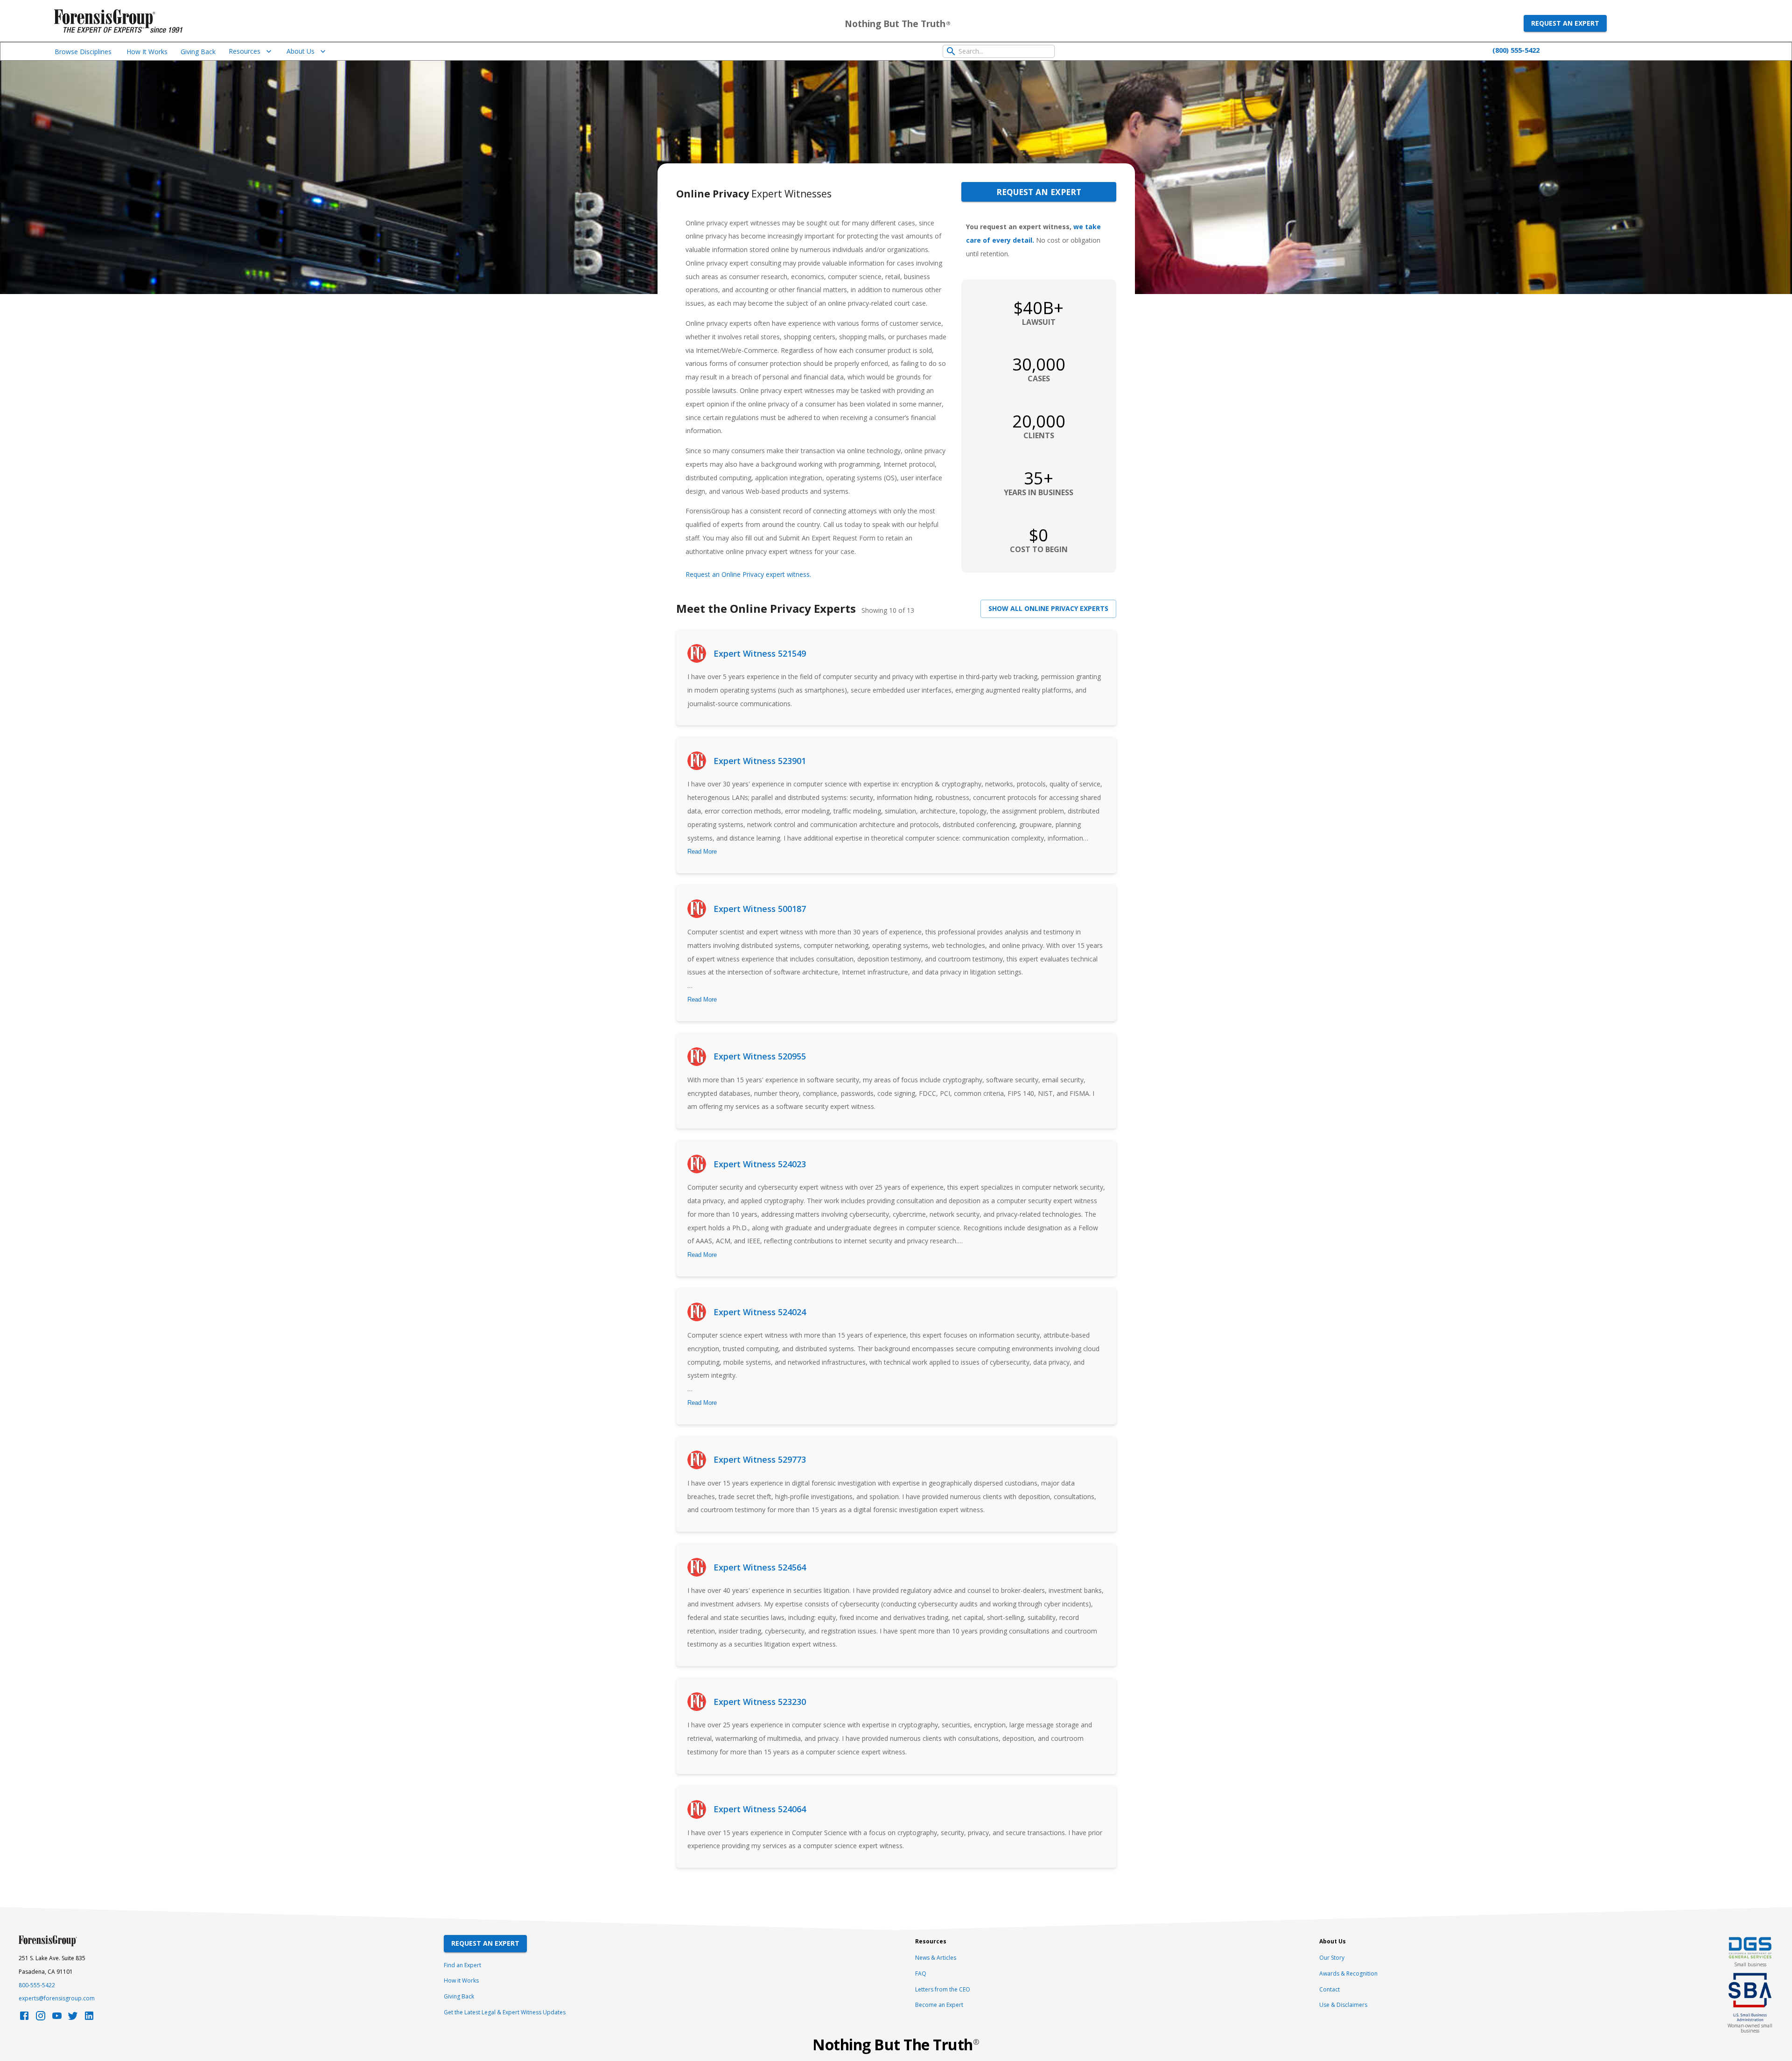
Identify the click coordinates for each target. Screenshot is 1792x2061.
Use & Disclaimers (1343, 2005)
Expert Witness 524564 (760, 1567)
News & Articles (936, 1958)
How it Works (461, 1980)
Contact (1330, 1989)
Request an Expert (1565, 23)
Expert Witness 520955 (760, 1056)
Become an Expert (939, 2005)
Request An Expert (485, 1943)
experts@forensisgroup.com (57, 1998)
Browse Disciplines (83, 52)
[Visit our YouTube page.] (57, 2018)
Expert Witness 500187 (760, 909)
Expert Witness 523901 (760, 761)
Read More (702, 852)
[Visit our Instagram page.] (41, 2018)
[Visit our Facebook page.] (24, 2018)
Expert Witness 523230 (760, 1702)
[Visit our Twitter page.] (73, 2018)
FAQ (921, 1973)
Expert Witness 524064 (760, 1809)
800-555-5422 (37, 1985)
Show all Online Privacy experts (1048, 608)
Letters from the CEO (943, 1989)
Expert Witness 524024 (760, 1312)
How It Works (147, 52)
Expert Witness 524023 (760, 1164)
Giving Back (198, 52)
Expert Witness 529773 (760, 1459)
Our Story (1332, 1958)
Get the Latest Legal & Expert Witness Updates (505, 2012)
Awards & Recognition (1348, 1973)
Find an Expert (462, 1965)
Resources (245, 51)
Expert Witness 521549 (760, 653)
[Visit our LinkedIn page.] (89, 2018)
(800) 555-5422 (1516, 50)
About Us (301, 51)
